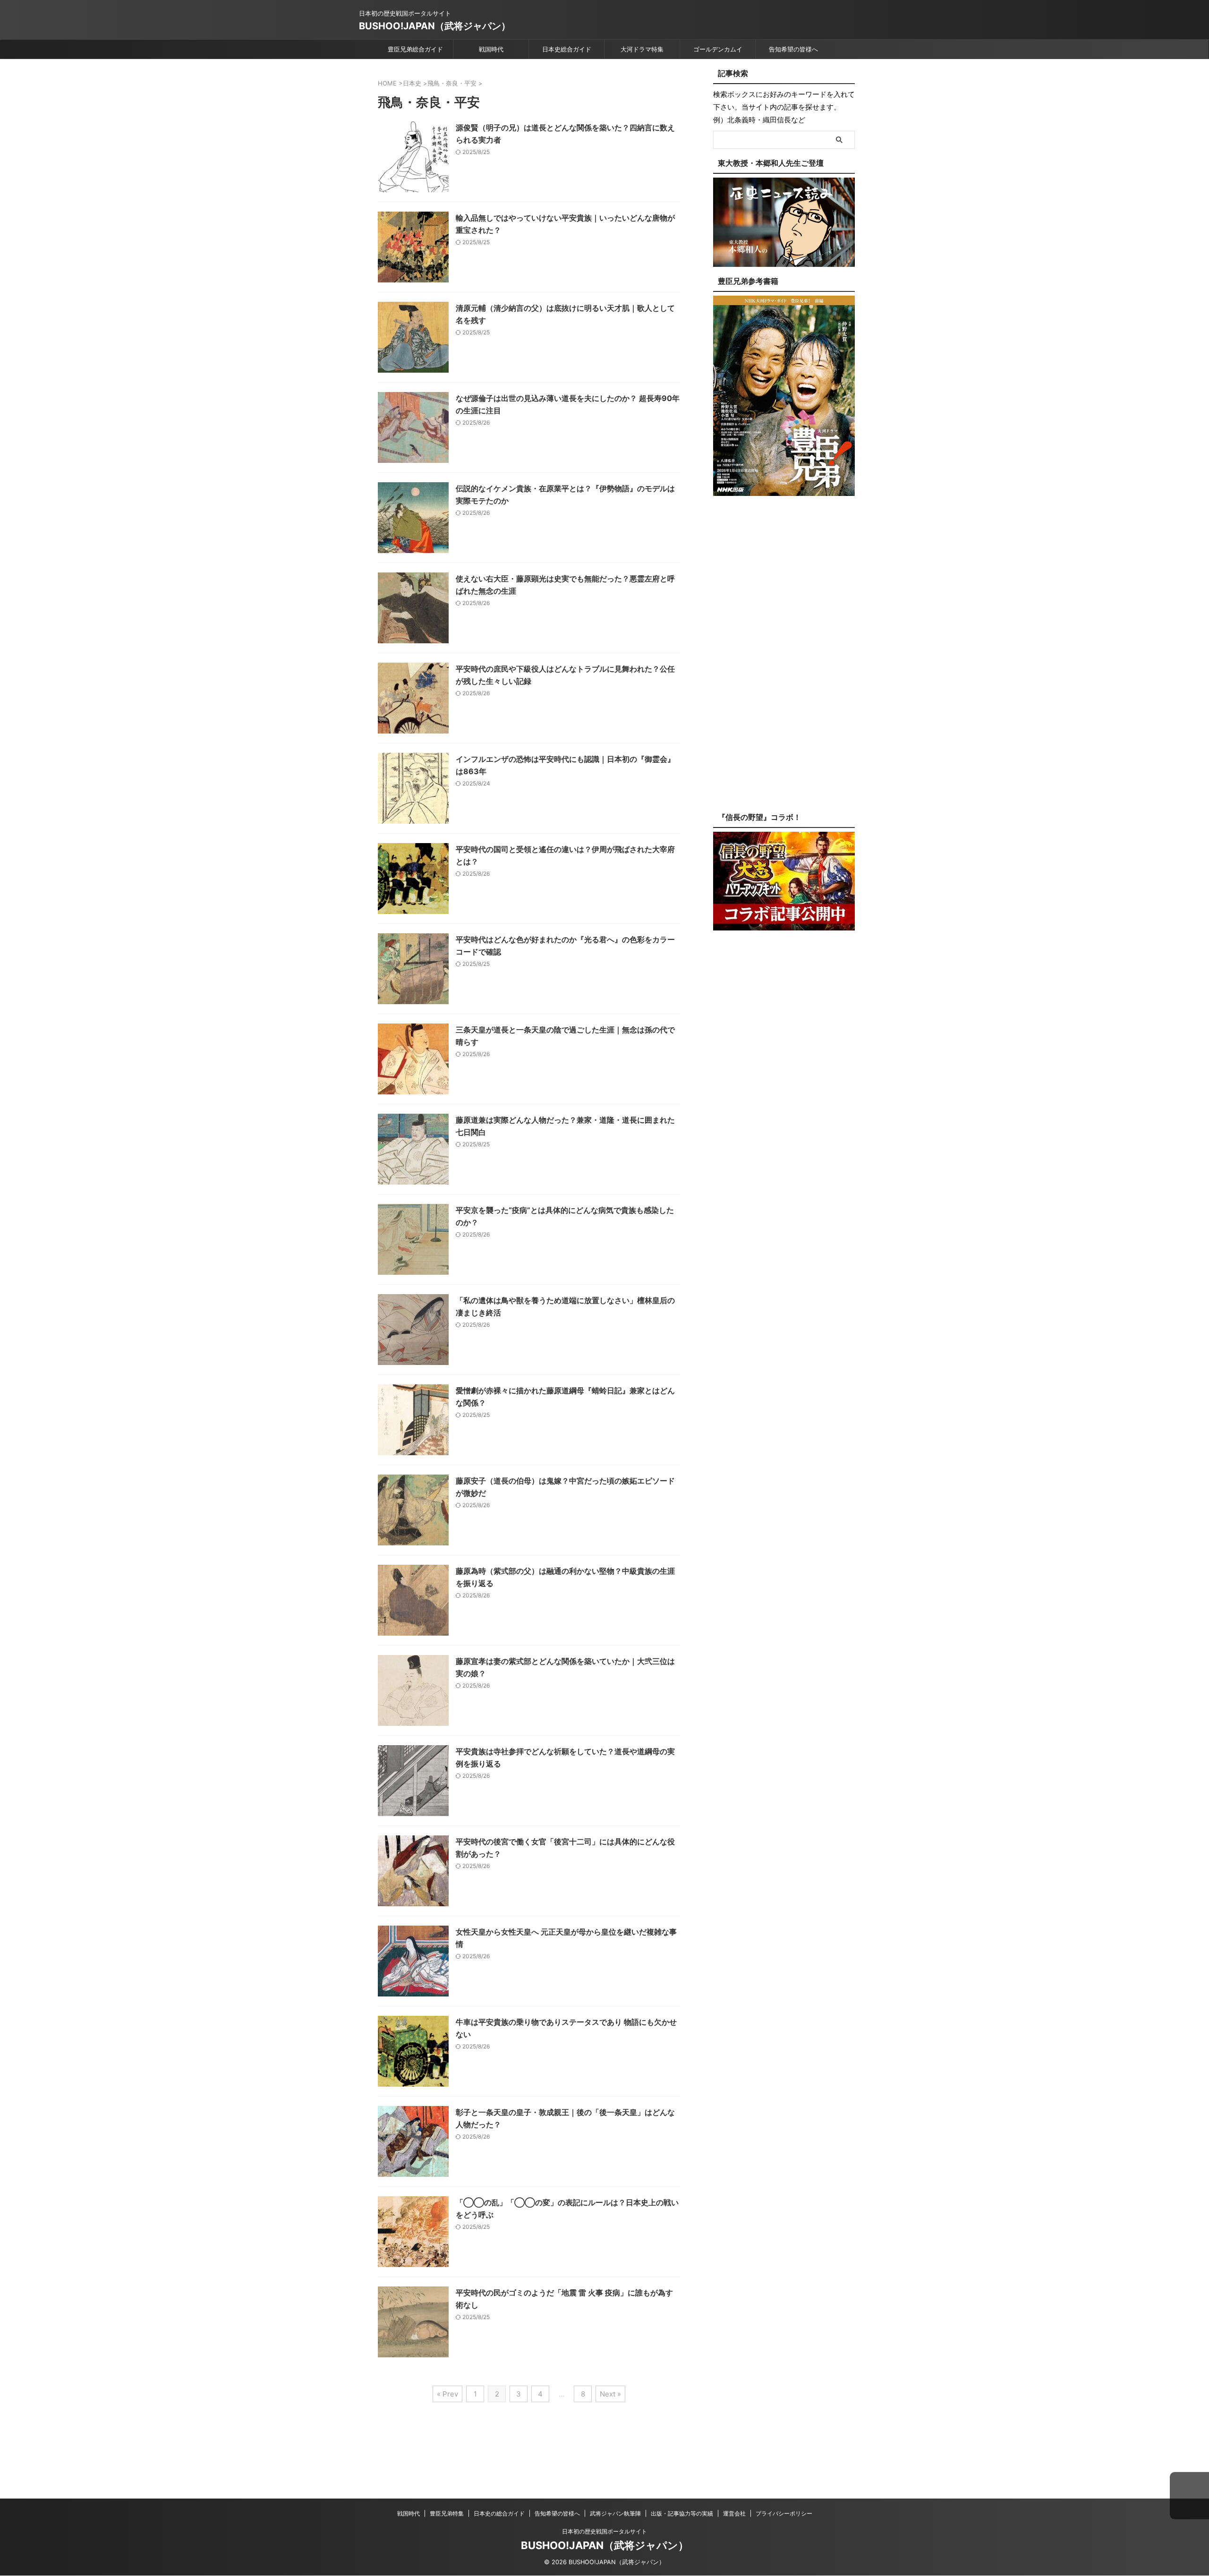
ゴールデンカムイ (718, 49)
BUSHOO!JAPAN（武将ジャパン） (435, 26)
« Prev (447, 2394)
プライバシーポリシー (784, 2513)
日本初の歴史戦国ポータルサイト (604, 2531)
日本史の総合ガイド (499, 2513)
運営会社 (734, 2513)
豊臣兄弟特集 (447, 2513)
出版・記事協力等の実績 (682, 2513)
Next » (610, 2394)
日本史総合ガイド (567, 49)
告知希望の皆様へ (793, 49)
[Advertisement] (784, 661)
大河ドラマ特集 (642, 49)
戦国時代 (491, 49)
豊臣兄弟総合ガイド (415, 49)
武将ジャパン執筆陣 (615, 2513)
